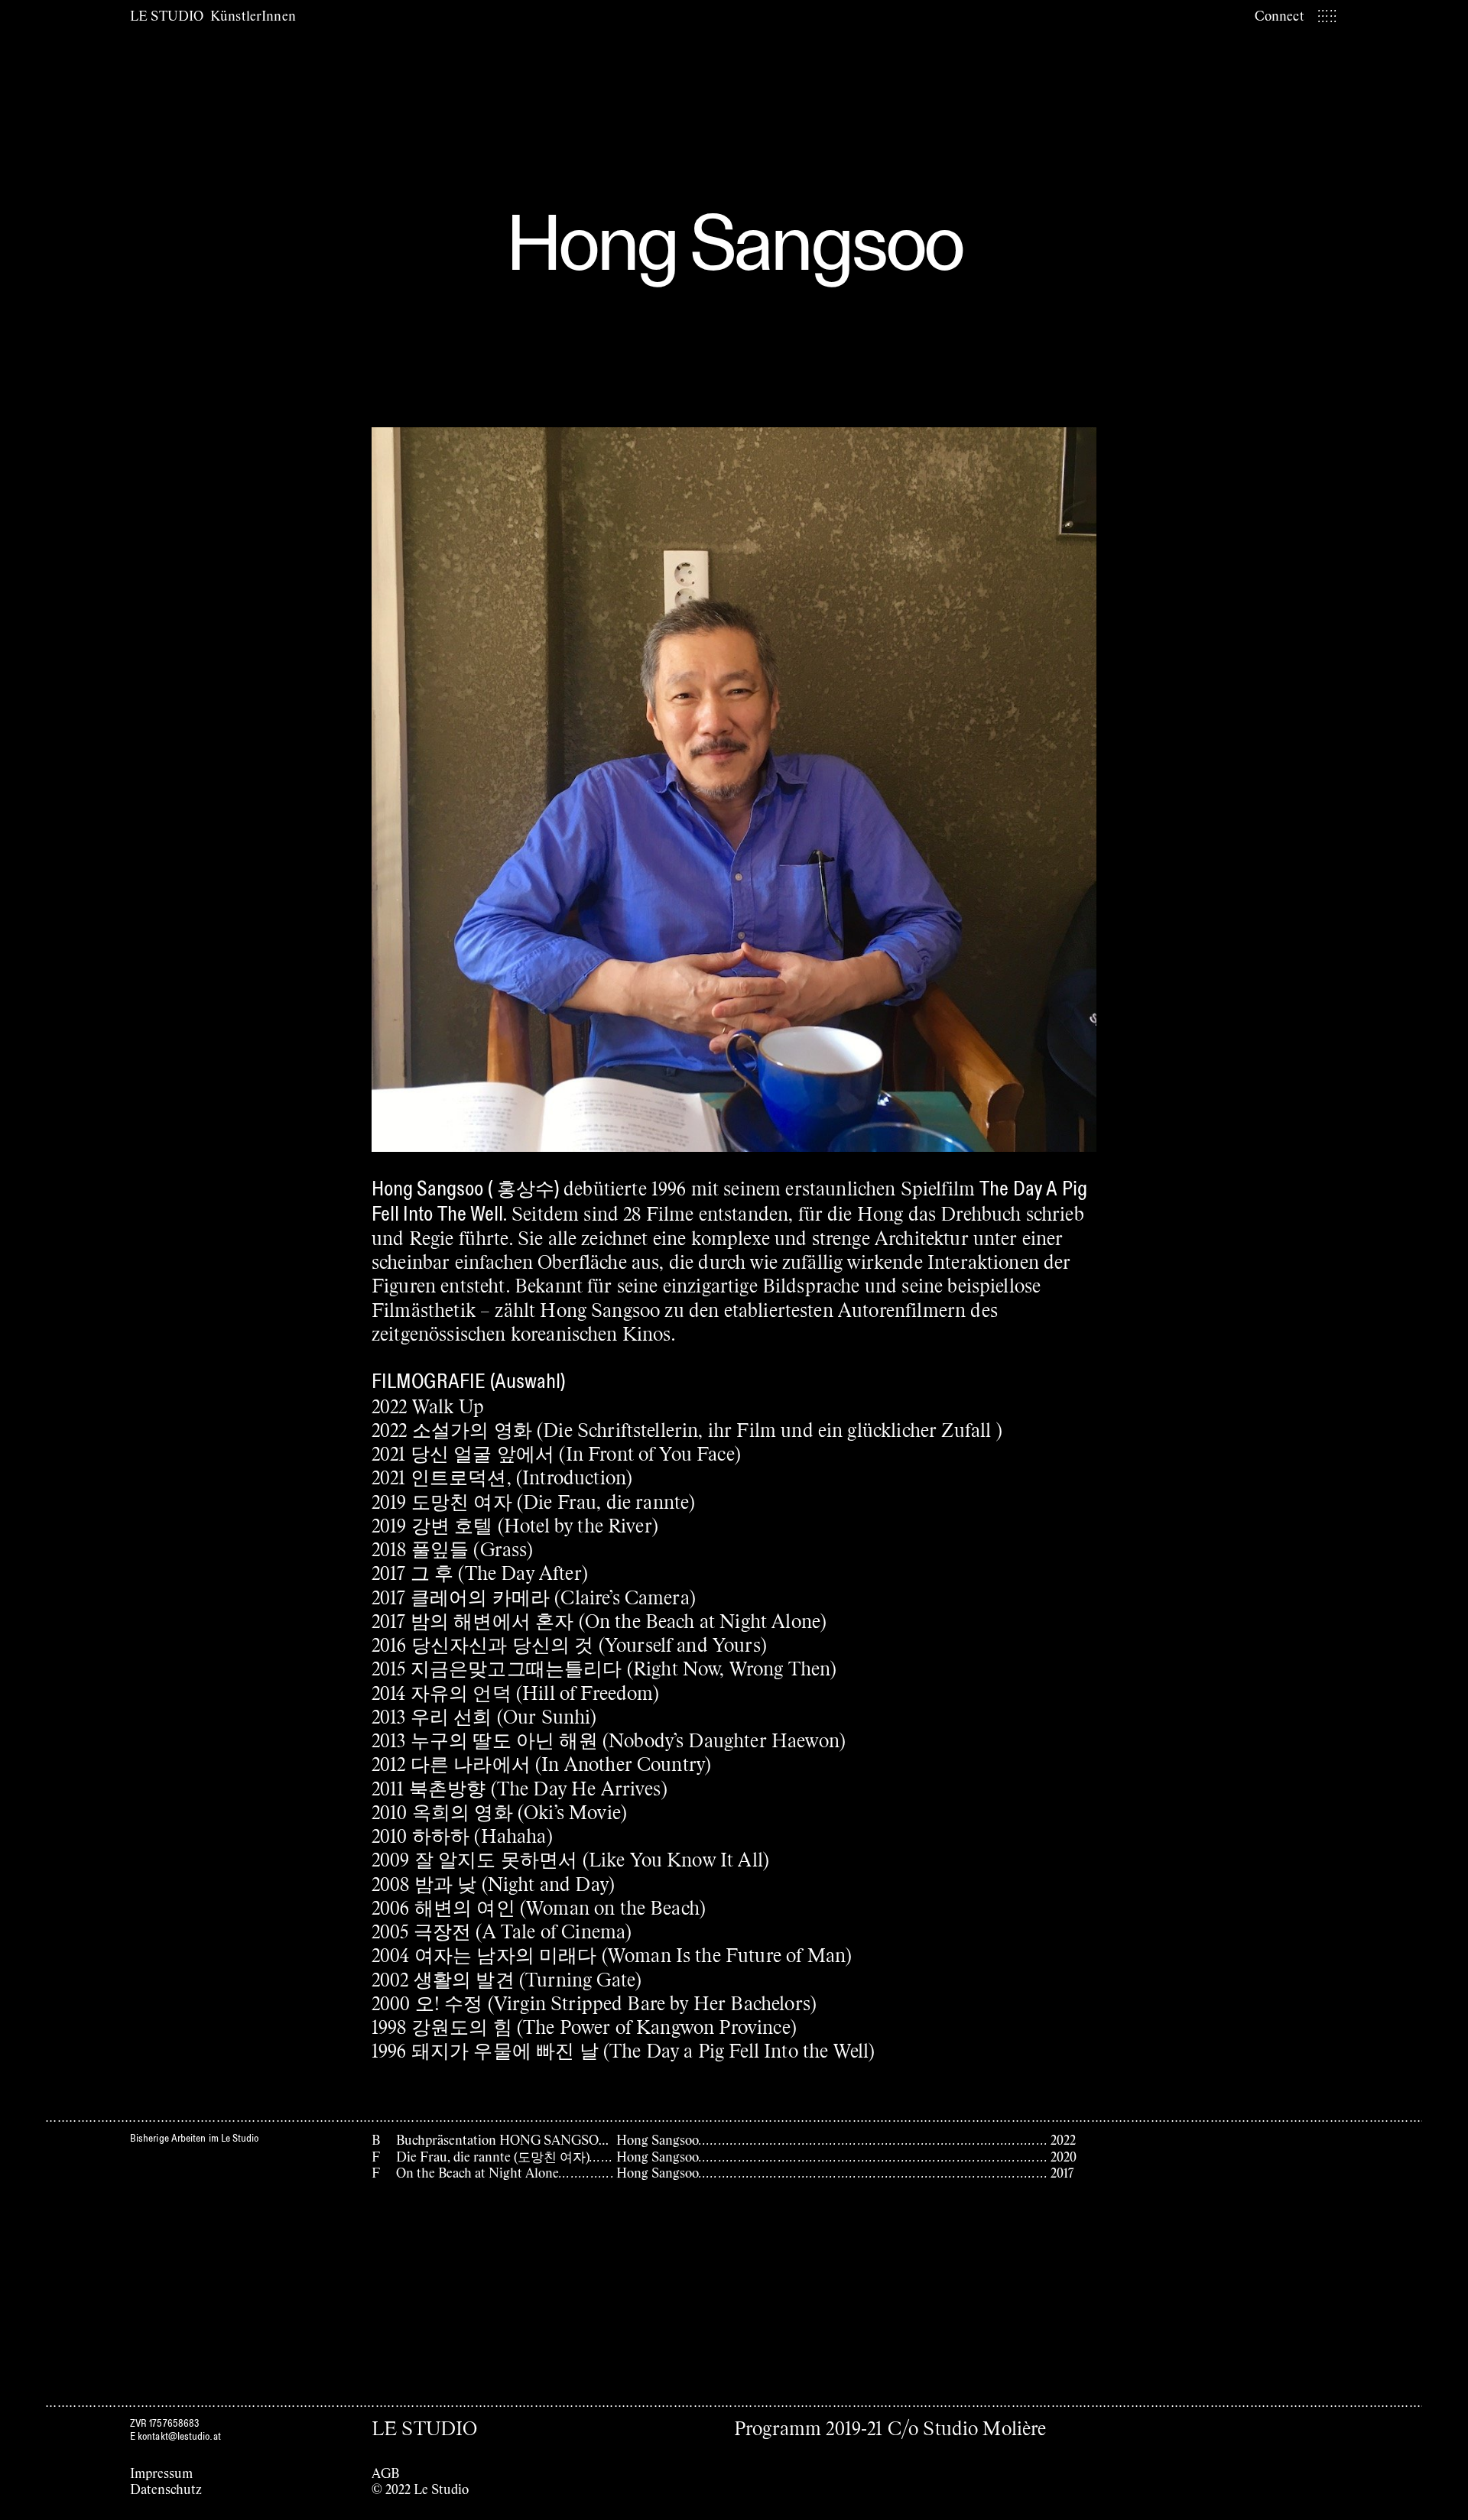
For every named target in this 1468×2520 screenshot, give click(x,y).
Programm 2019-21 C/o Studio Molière (890, 2427)
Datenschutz (166, 2489)
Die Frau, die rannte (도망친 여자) (493, 2156)
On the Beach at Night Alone (703, 1620)
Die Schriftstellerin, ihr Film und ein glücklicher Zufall (769, 1429)
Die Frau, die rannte (606, 1501)
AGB (385, 2473)
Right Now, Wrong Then (732, 1667)
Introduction (574, 1476)
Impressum (161, 2473)
